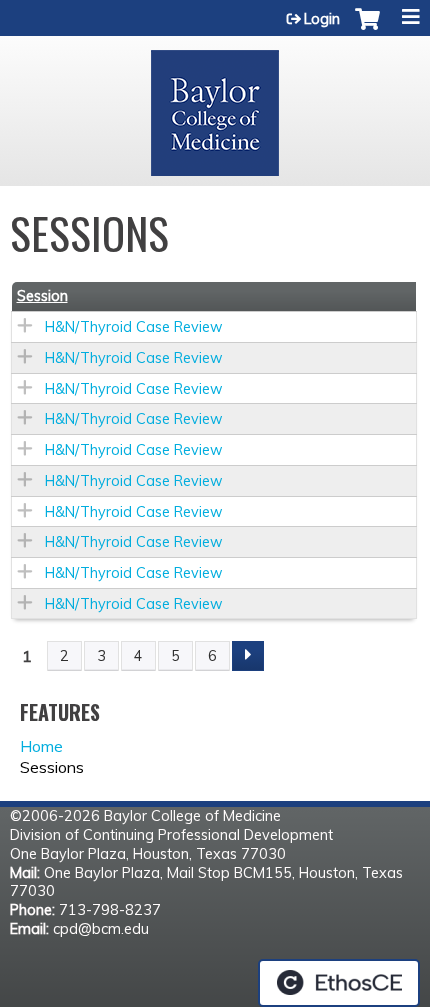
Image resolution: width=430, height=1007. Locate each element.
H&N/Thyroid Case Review (134, 327)
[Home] (215, 106)
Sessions (52, 767)
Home (41, 746)
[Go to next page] (248, 656)
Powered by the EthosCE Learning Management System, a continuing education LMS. (339, 983)
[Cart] (367, 29)
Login (322, 19)
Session (42, 296)
